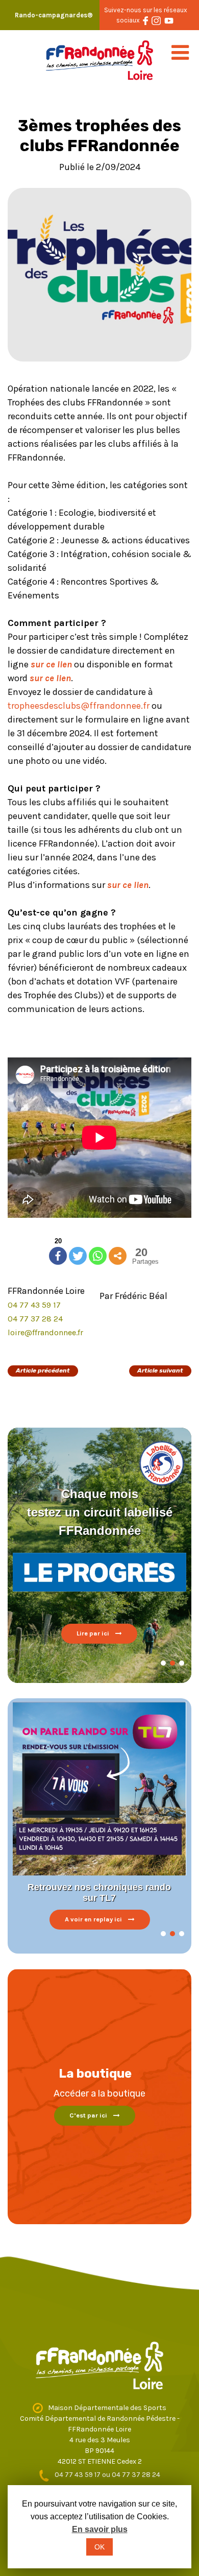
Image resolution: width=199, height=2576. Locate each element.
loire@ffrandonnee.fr (45, 1332)
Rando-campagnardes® (54, 15)
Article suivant (160, 1370)
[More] (118, 1256)
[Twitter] (78, 1256)
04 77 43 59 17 (34, 1305)
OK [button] (99, 2547)
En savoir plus (100, 2529)
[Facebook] (58, 1256)
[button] (163, 1663)
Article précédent (43, 1370)
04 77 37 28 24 (35, 1319)
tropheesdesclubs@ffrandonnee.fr (79, 706)
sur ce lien (51, 664)
